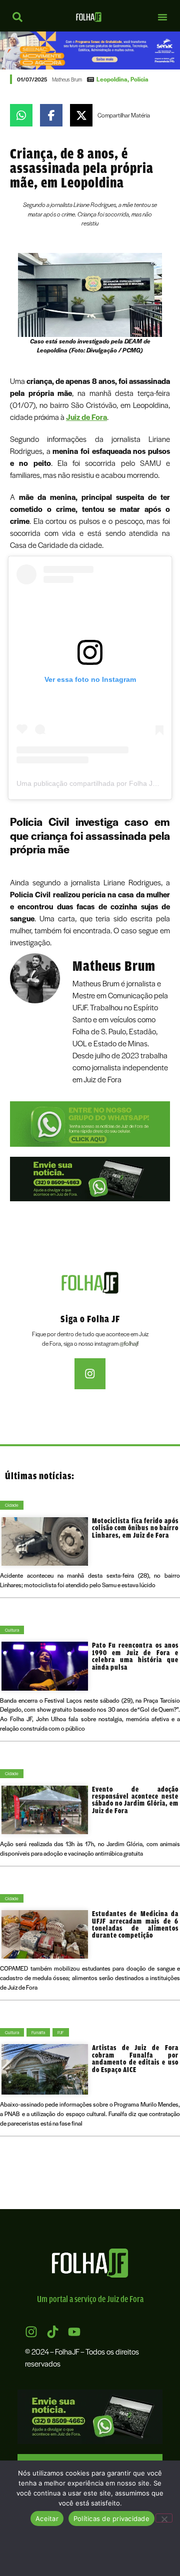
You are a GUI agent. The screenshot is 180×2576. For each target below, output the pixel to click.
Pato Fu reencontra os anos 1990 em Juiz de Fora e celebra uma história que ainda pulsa (135, 1656)
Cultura (12, 1630)
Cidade (12, 1505)
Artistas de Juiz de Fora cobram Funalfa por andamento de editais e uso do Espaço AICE (135, 2058)
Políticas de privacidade (111, 2519)
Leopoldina (112, 79)
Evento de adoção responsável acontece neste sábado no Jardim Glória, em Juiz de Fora (135, 1800)
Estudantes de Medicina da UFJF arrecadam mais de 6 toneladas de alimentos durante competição (135, 1924)
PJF (61, 2032)
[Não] (164, 2518)
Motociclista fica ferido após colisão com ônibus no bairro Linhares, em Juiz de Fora (135, 1528)
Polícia (139, 79)
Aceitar (47, 2519)
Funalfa (38, 2032)
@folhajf (129, 1343)
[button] (162, 17)
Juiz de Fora (86, 417)
